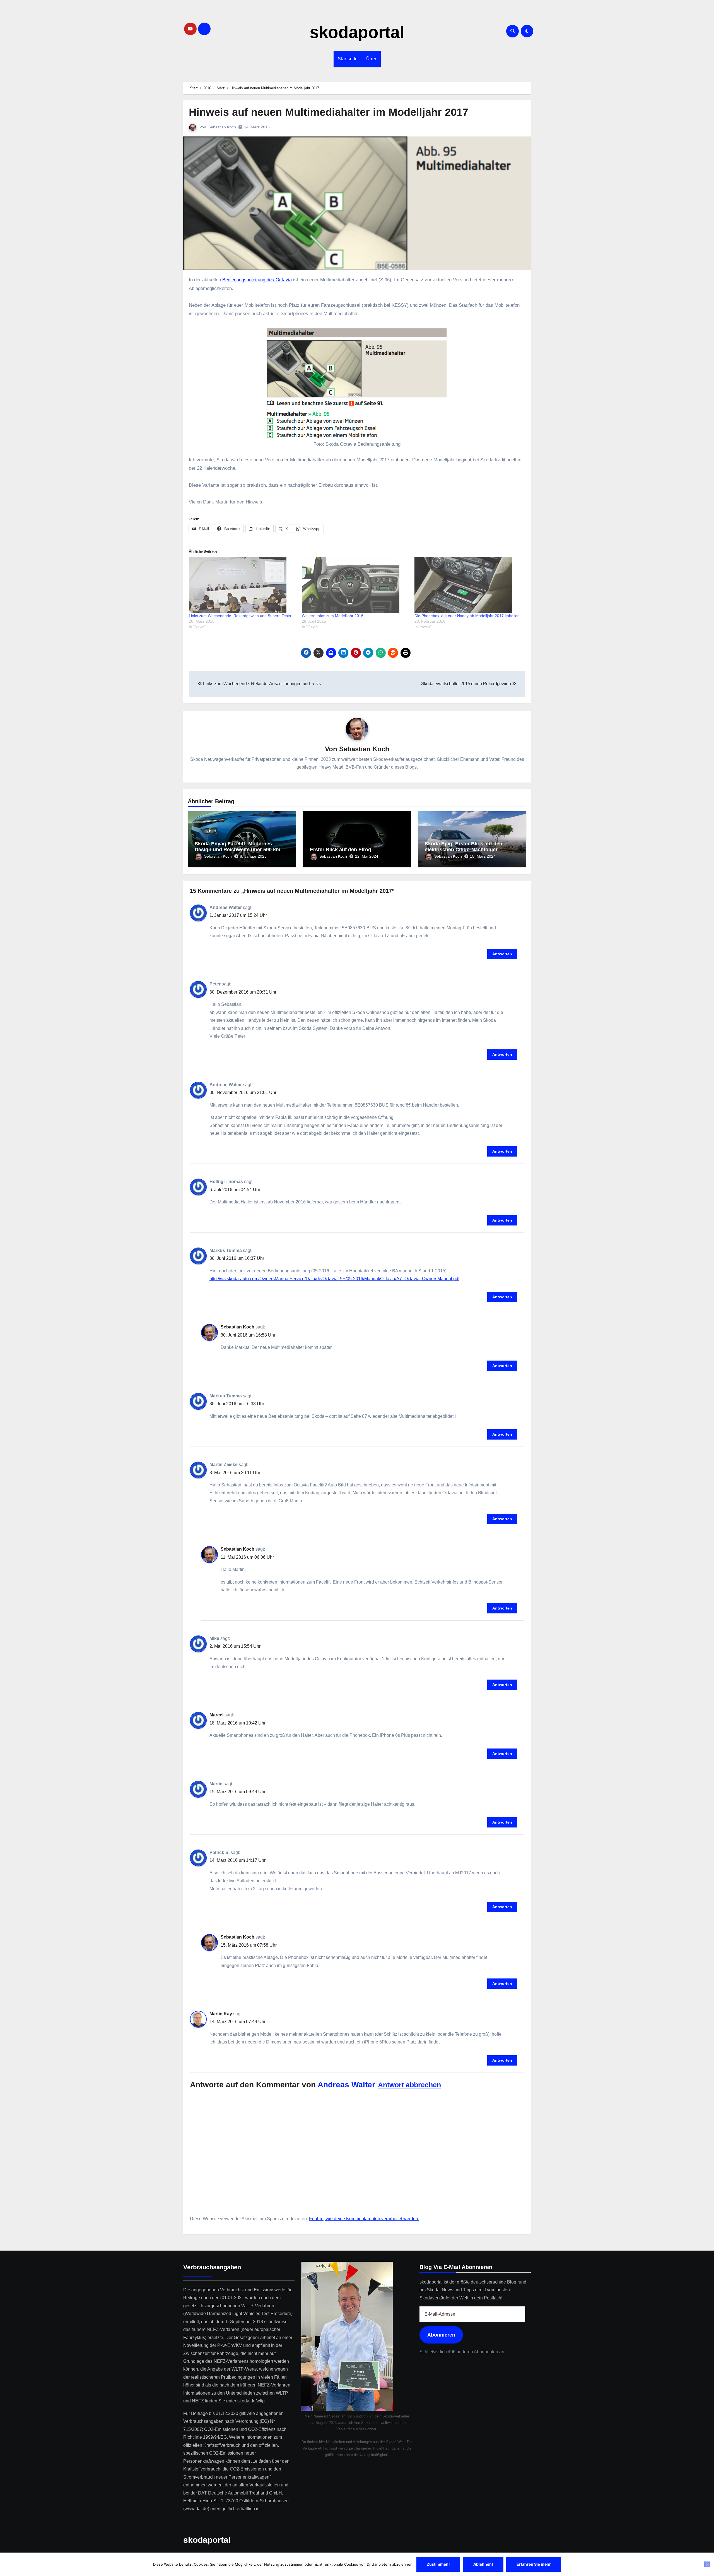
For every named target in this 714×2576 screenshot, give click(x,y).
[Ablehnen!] (707, 2564)
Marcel (216, 1715)
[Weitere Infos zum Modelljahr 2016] (355, 585)
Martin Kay (221, 2014)
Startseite (348, 59)
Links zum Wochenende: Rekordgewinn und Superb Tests (240, 616)
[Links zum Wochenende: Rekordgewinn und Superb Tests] (243, 585)
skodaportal (357, 32)
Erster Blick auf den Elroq (341, 850)
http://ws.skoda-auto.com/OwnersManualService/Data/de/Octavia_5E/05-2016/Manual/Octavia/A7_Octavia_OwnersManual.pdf (334, 1279)
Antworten (502, 954)
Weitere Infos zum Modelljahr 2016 (333, 616)
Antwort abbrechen (409, 2085)
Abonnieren (441, 2335)
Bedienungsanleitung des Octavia (257, 280)
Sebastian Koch (222, 127)
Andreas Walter (346, 2085)
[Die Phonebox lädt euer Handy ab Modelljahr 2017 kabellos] (468, 585)
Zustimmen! (438, 2564)
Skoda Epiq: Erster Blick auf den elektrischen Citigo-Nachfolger (464, 847)
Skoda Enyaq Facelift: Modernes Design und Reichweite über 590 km (237, 847)
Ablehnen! (483, 2564)
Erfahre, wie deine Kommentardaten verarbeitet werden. (364, 2219)
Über (371, 59)
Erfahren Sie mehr (534, 2564)
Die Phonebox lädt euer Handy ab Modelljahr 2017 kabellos (467, 616)
